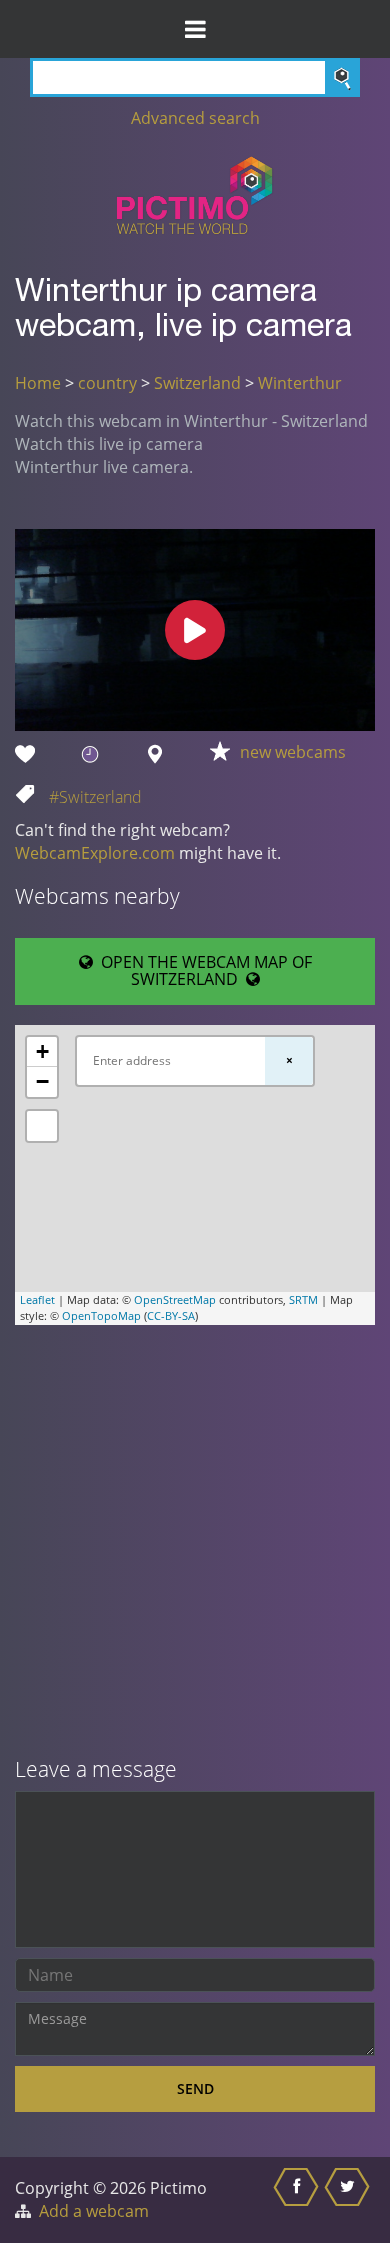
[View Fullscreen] (42, 1126)
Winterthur (300, 383)
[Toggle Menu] (195, 29)
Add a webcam (94, 2211)
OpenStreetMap (175, 1299)
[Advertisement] (195, 1543)
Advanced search (195, 118)
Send (195, 2088)
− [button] (42, 1081)
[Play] (195, 630)
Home (38, 383)
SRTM (303, 1299)
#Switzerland (95, 797)
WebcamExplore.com (95, 853)
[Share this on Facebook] (298, 2200)
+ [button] (42, 1051)
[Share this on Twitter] (349, 2200)
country (107, 383)
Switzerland (197, 383)
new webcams (293, 752)
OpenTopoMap (101, 1315)
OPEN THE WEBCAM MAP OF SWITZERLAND (202, 971)
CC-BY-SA (171, 1315)
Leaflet (37, 1299)
